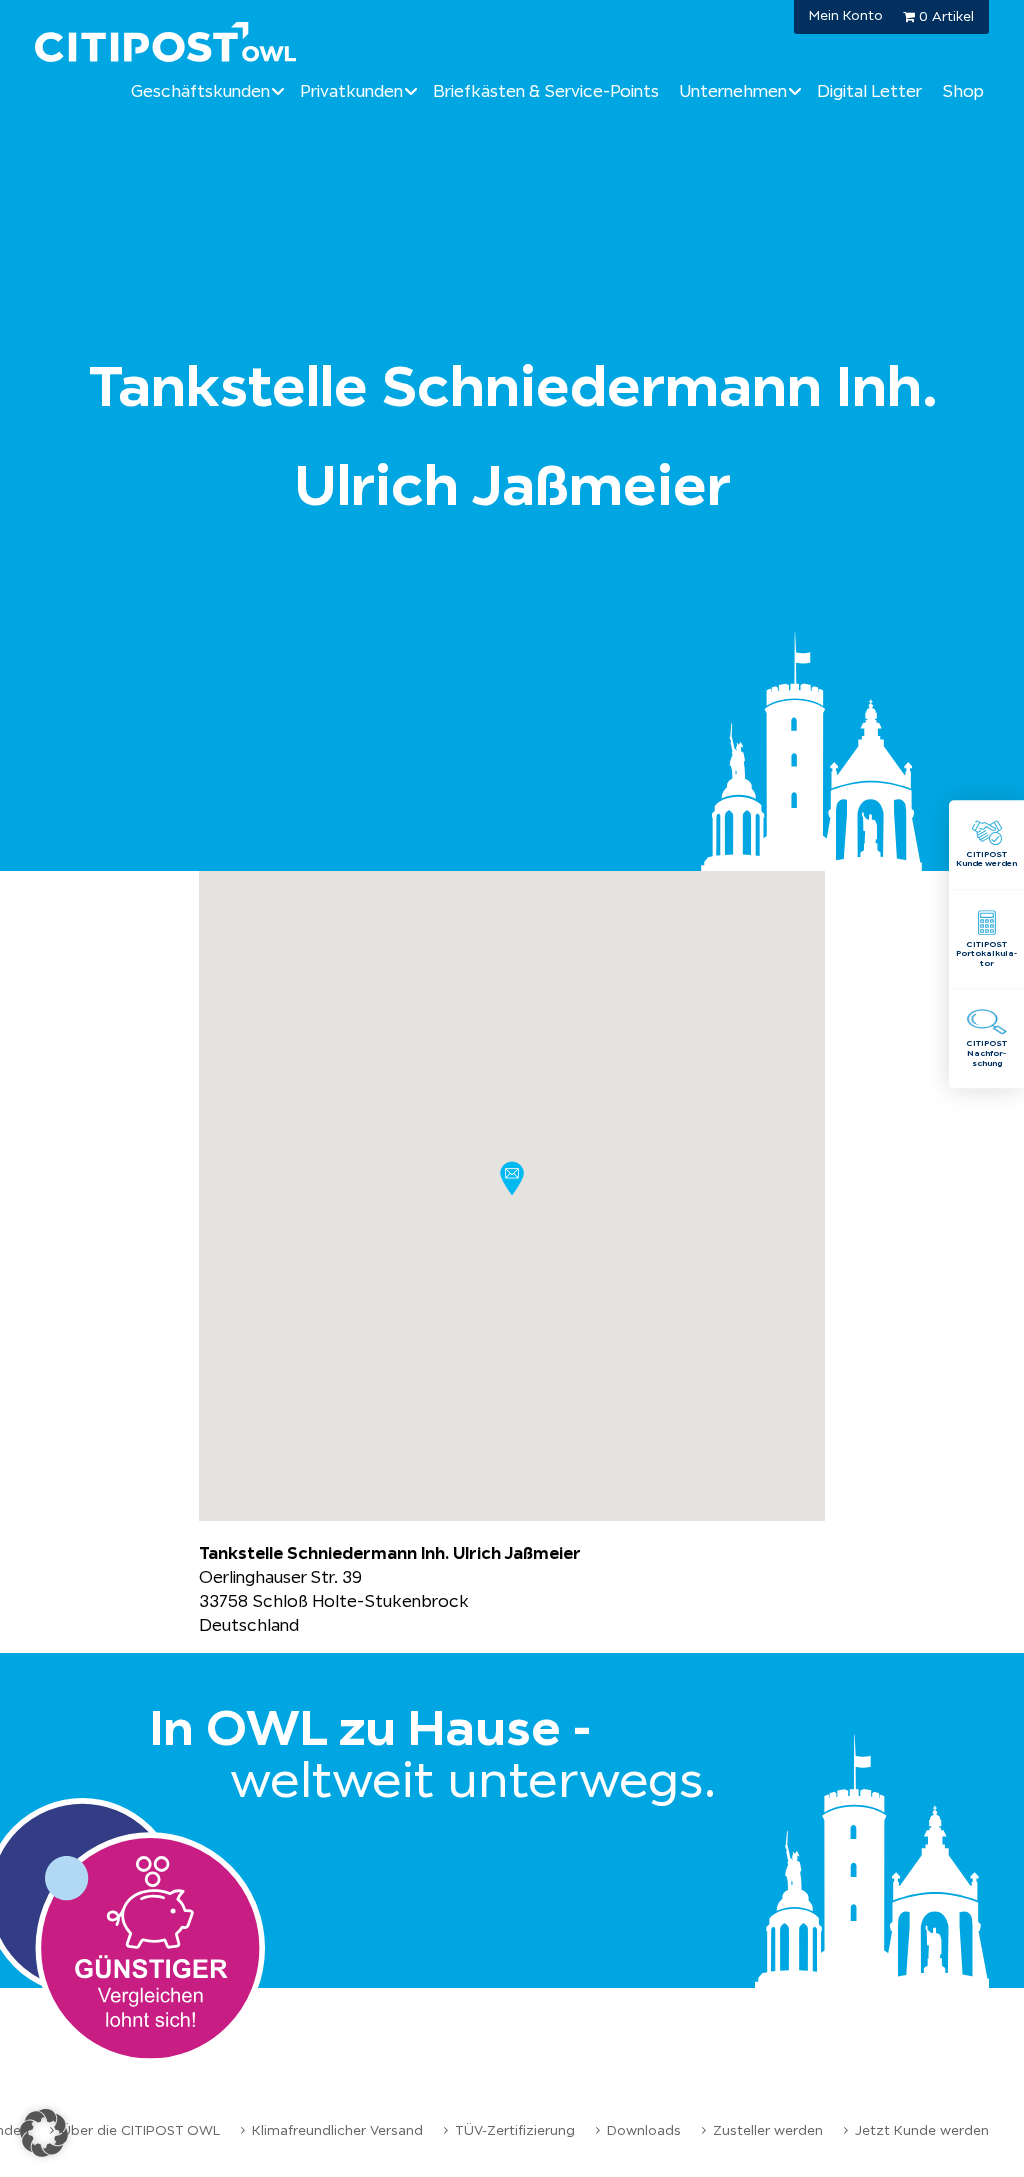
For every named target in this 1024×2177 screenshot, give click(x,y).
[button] (512, 1178)
